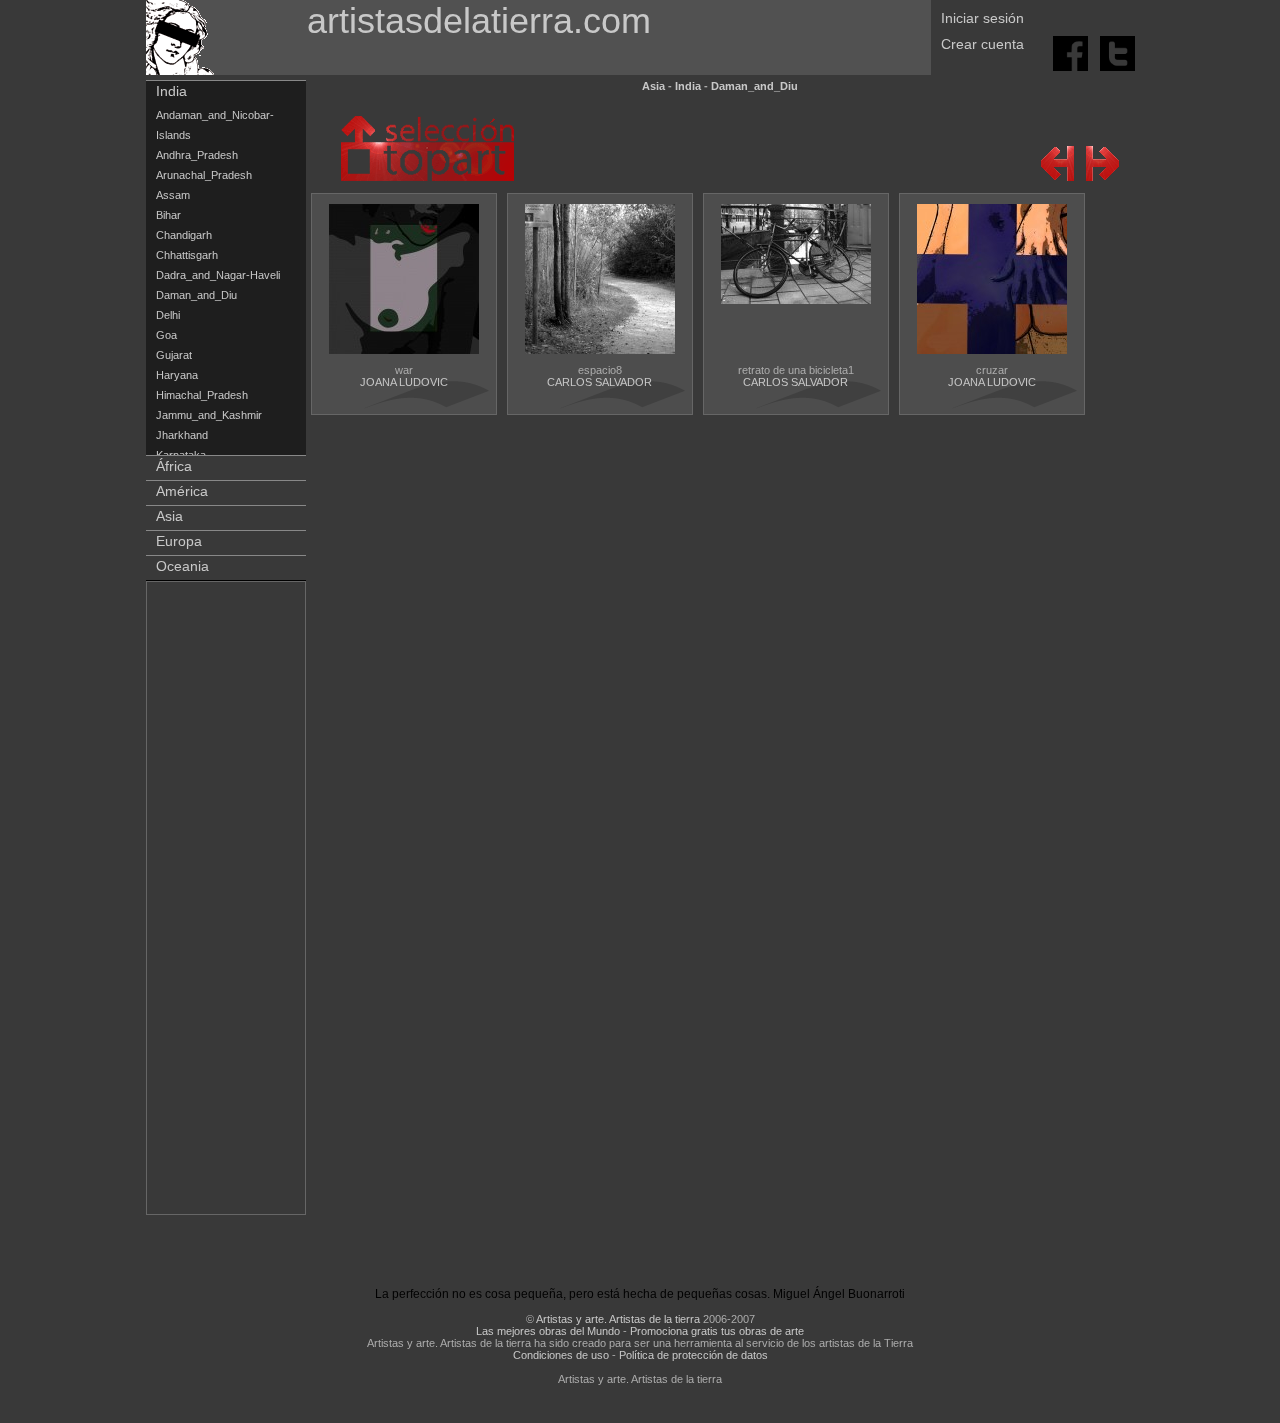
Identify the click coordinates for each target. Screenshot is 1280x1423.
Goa (166, 335)
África (174, 466)
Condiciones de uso (561, 1355)
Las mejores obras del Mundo (548, 1331)
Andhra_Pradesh (197, 155)
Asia (169, 516)
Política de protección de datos (693, 1355)
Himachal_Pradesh (202, 395)
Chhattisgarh (187, 255)
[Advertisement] (227, 902)
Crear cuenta (982, 44)
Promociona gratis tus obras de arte (717, 1331)
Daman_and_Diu (196, 295)
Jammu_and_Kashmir (209, 415)
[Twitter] (1117, 52)
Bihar (168, 215)
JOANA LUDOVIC (404, 382)
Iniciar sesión (982, 18)
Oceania (182, 566)
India (171, 91)
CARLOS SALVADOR (599, 382)
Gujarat (174, 355)
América (182, 491)
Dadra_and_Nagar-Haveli (218, 275)
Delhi (168, 315)
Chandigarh (184, 235)
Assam (173, 195)
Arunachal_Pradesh (204, 175)
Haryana (177, 375)
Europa (179, 541)
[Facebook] (1072, 52)
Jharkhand (182, 435)
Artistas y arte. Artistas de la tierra (618, 1319)
